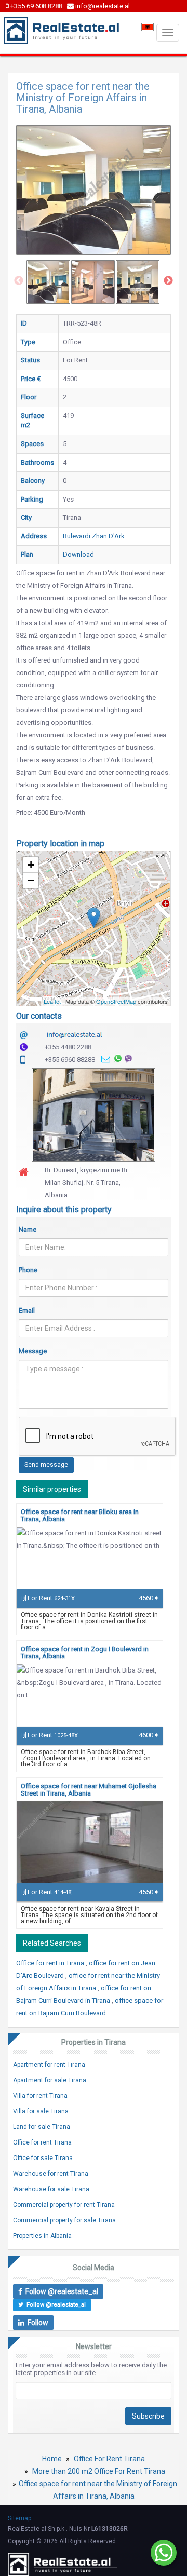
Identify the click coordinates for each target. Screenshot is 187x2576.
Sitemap (19, 2518)
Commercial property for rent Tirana (64, 2205)
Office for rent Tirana (42, 2142)
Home (52, 2459)
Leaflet (52, 1001)
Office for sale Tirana (43, 2158)
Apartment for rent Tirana (49, 2065)
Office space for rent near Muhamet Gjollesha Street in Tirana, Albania (89, 1790)
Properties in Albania (42, 2236)
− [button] (31, 880)
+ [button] (31, 865)
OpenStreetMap (116, 1001)
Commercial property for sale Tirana (64, 2220)
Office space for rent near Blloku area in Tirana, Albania (80, 1515)
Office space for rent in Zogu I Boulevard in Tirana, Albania (85, 1653)
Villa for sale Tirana (41, 2111)
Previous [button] (19, 281)
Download (78, 554)
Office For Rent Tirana (109, 2459)
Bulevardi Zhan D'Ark (94, 536)
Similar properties (52, 1489)
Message (33, 1351)
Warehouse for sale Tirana (51, 2189)
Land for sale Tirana (42, 2127)
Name (28, 1229)
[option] (48, 282)
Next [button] (168, 281)
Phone (28, 1270)
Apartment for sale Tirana (50, 2080)
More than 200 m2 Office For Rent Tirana (99, 2471)
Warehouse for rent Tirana (51, 2174)
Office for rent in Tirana (51, 1963)
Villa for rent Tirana (40, 2096)
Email (27, 1310)
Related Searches (52, 1943)
